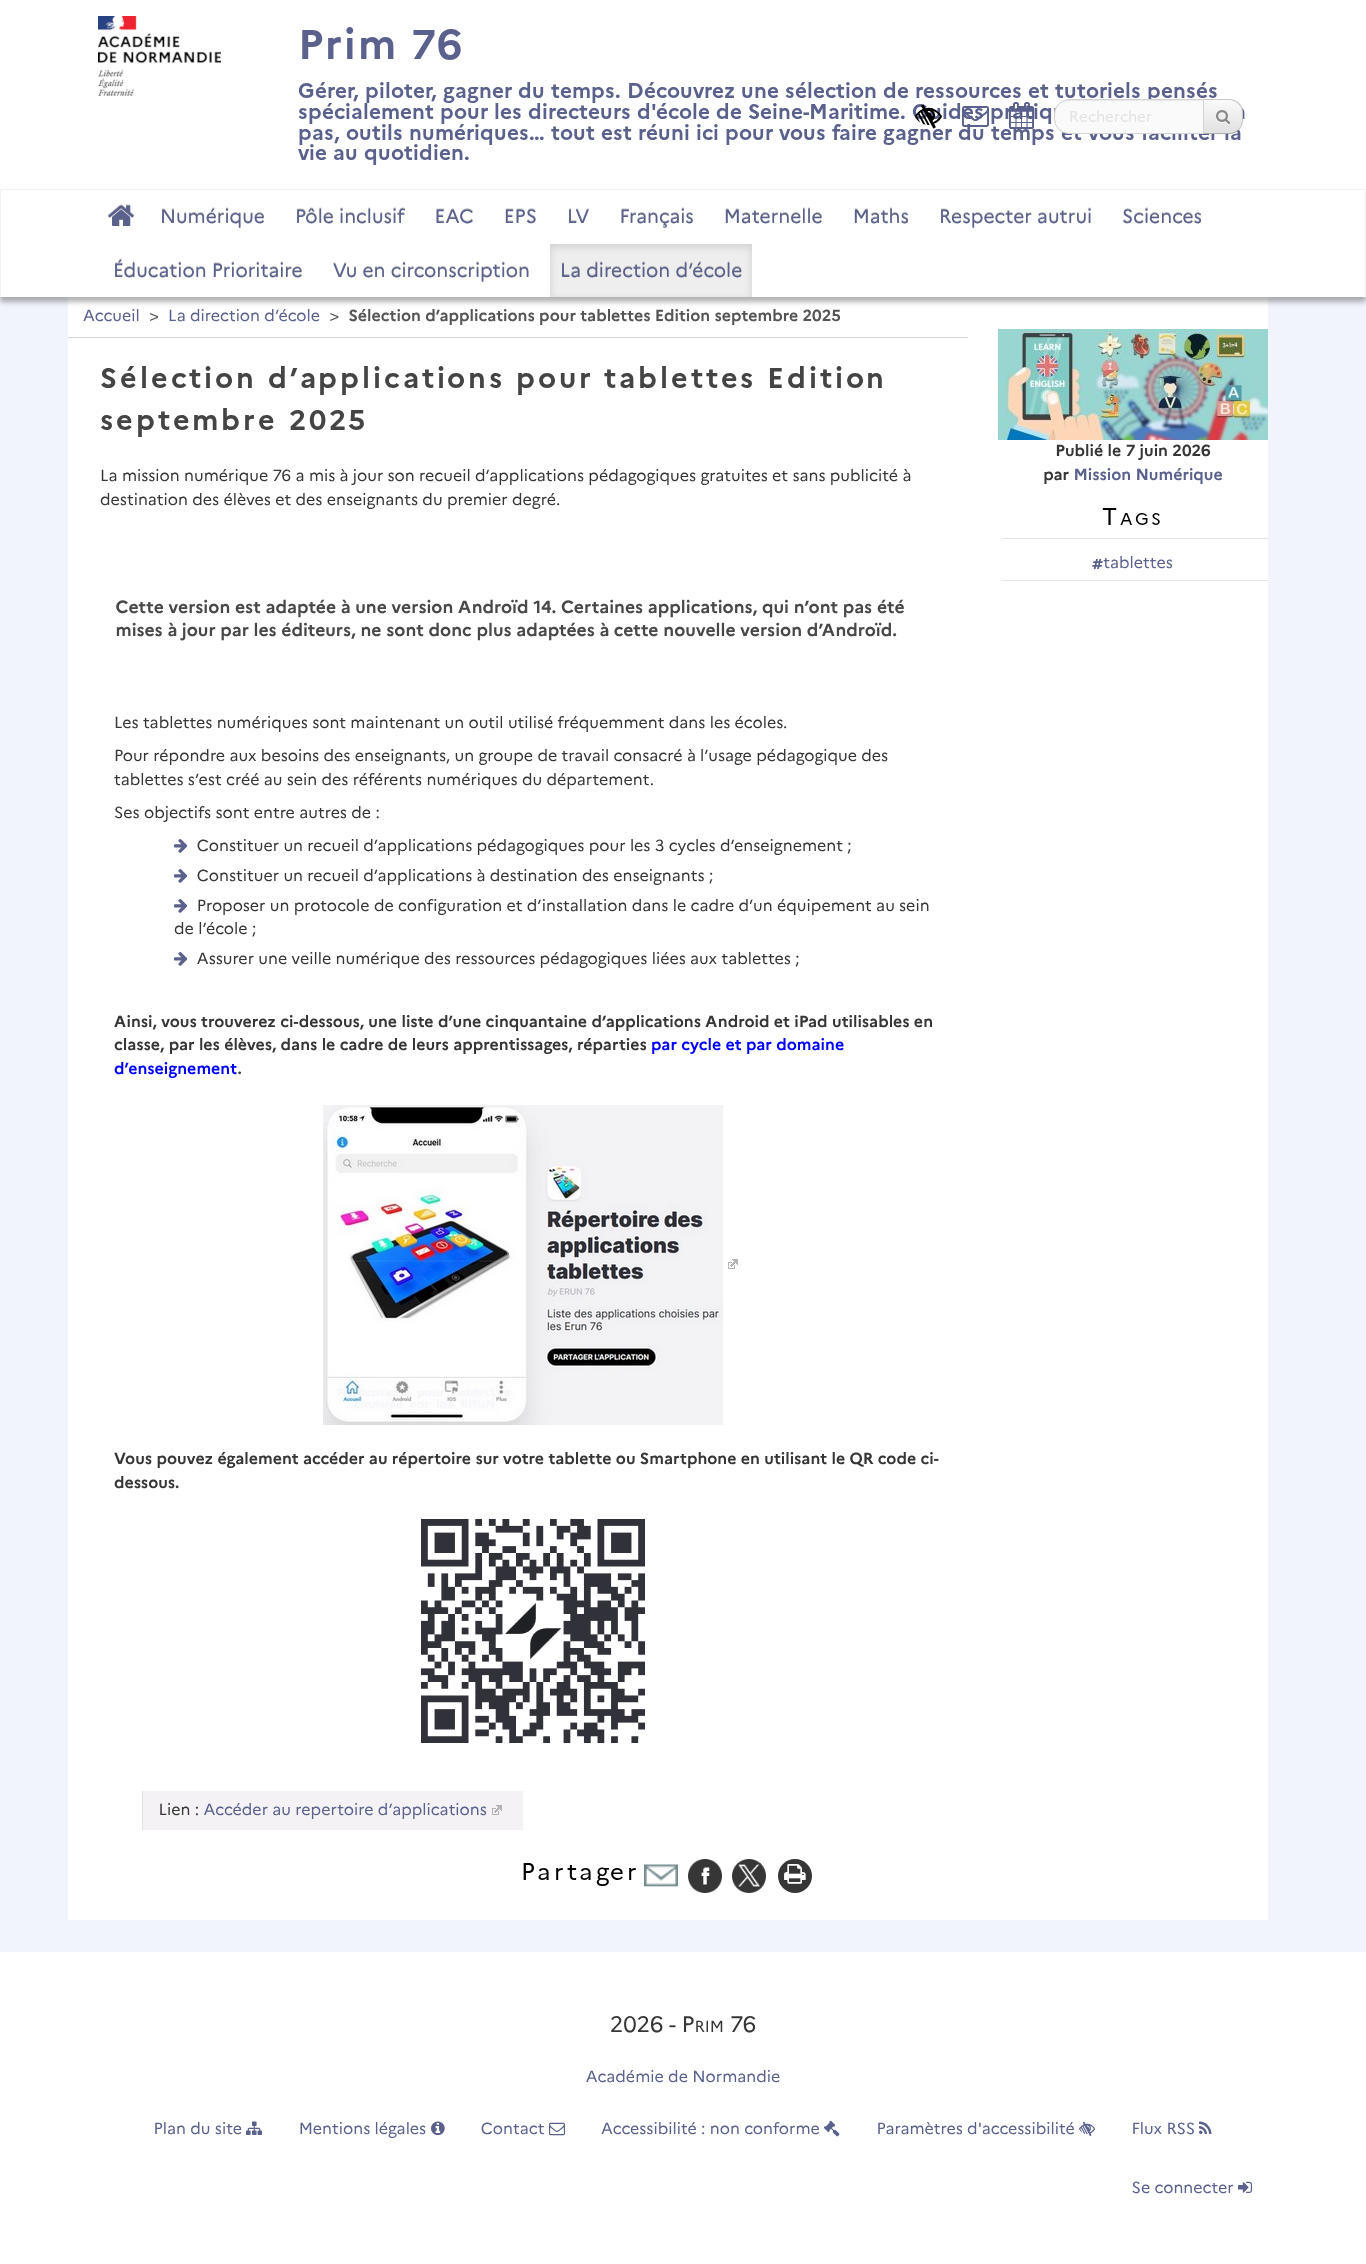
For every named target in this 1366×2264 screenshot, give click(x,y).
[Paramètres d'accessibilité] (928, 114)
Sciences (1162, 216)
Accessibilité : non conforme (712, 2129)
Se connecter (1185, 2188)
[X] (749, 1875)
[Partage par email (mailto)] (661, 1875)
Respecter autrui (1015, 216)
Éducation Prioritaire (208, 270)
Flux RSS (1165, 2129)
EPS (520, 216)
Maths (881, 216)
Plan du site (200, 2129)
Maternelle (773, 216)
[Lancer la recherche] (1223, 116)
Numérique (212, 216)
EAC (453, 216)
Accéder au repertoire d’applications (345, 1810)
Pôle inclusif (350, 216)
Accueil (111, 316)
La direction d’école (651, 270)
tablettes (1137, 563)
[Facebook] (705, 1875)
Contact (515, 2129)
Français (656, 216)
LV (578, 216)
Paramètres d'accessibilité (978, 2129)
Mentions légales (365, 2129)
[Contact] (975, 114)
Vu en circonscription (431, 270)
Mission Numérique (1147, 475)
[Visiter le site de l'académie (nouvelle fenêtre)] (159, 55)
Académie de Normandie (683, 2077)
